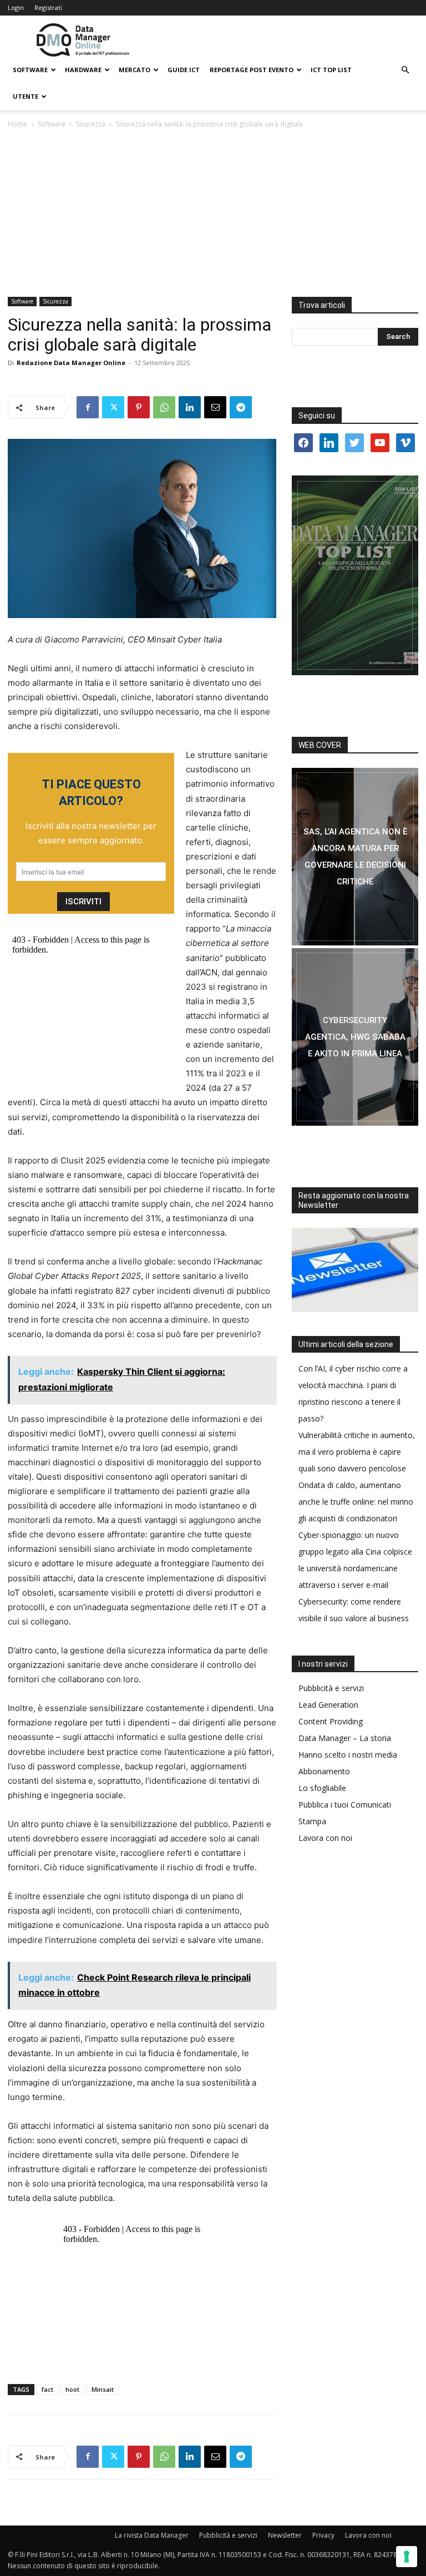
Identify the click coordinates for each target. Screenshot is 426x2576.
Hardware (83, 70)
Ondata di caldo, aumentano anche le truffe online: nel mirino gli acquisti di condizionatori (356, 1502)
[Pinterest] (139, 407)
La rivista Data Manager (152, 2535)
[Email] (215, 407)
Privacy (323, 2535)
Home (17, 124)
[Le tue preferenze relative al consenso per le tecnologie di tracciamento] (407, 2557)
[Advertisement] (213, 214)
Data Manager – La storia (345, 1738)
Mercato (135, 70)
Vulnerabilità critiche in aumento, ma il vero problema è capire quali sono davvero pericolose (357, 1452)
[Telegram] (241, 407)
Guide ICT (184, 70)
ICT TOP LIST (331, 70)
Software (30, 70)
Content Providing (331, 1721)
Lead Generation (328, 1705)
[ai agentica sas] (355, 857)
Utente (26, 96)
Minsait (103, 2389)
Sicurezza (91, 124)
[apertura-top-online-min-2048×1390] (355, 575)
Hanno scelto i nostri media (348, 1755)
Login (16, 7)
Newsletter (285, 2535)
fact (47, 2389)
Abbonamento (324, 1771)
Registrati (48, 7)
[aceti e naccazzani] (355, 1037)
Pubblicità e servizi (331, 1688)
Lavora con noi (325, 1838)
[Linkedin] (190, 407)
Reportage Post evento (252, 70)
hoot (72, 2389)
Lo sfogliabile (322, 1788)
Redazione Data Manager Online (71, 363)
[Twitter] (113, 407)
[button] (405, 70)
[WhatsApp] (164, 407)
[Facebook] (88, 407)
